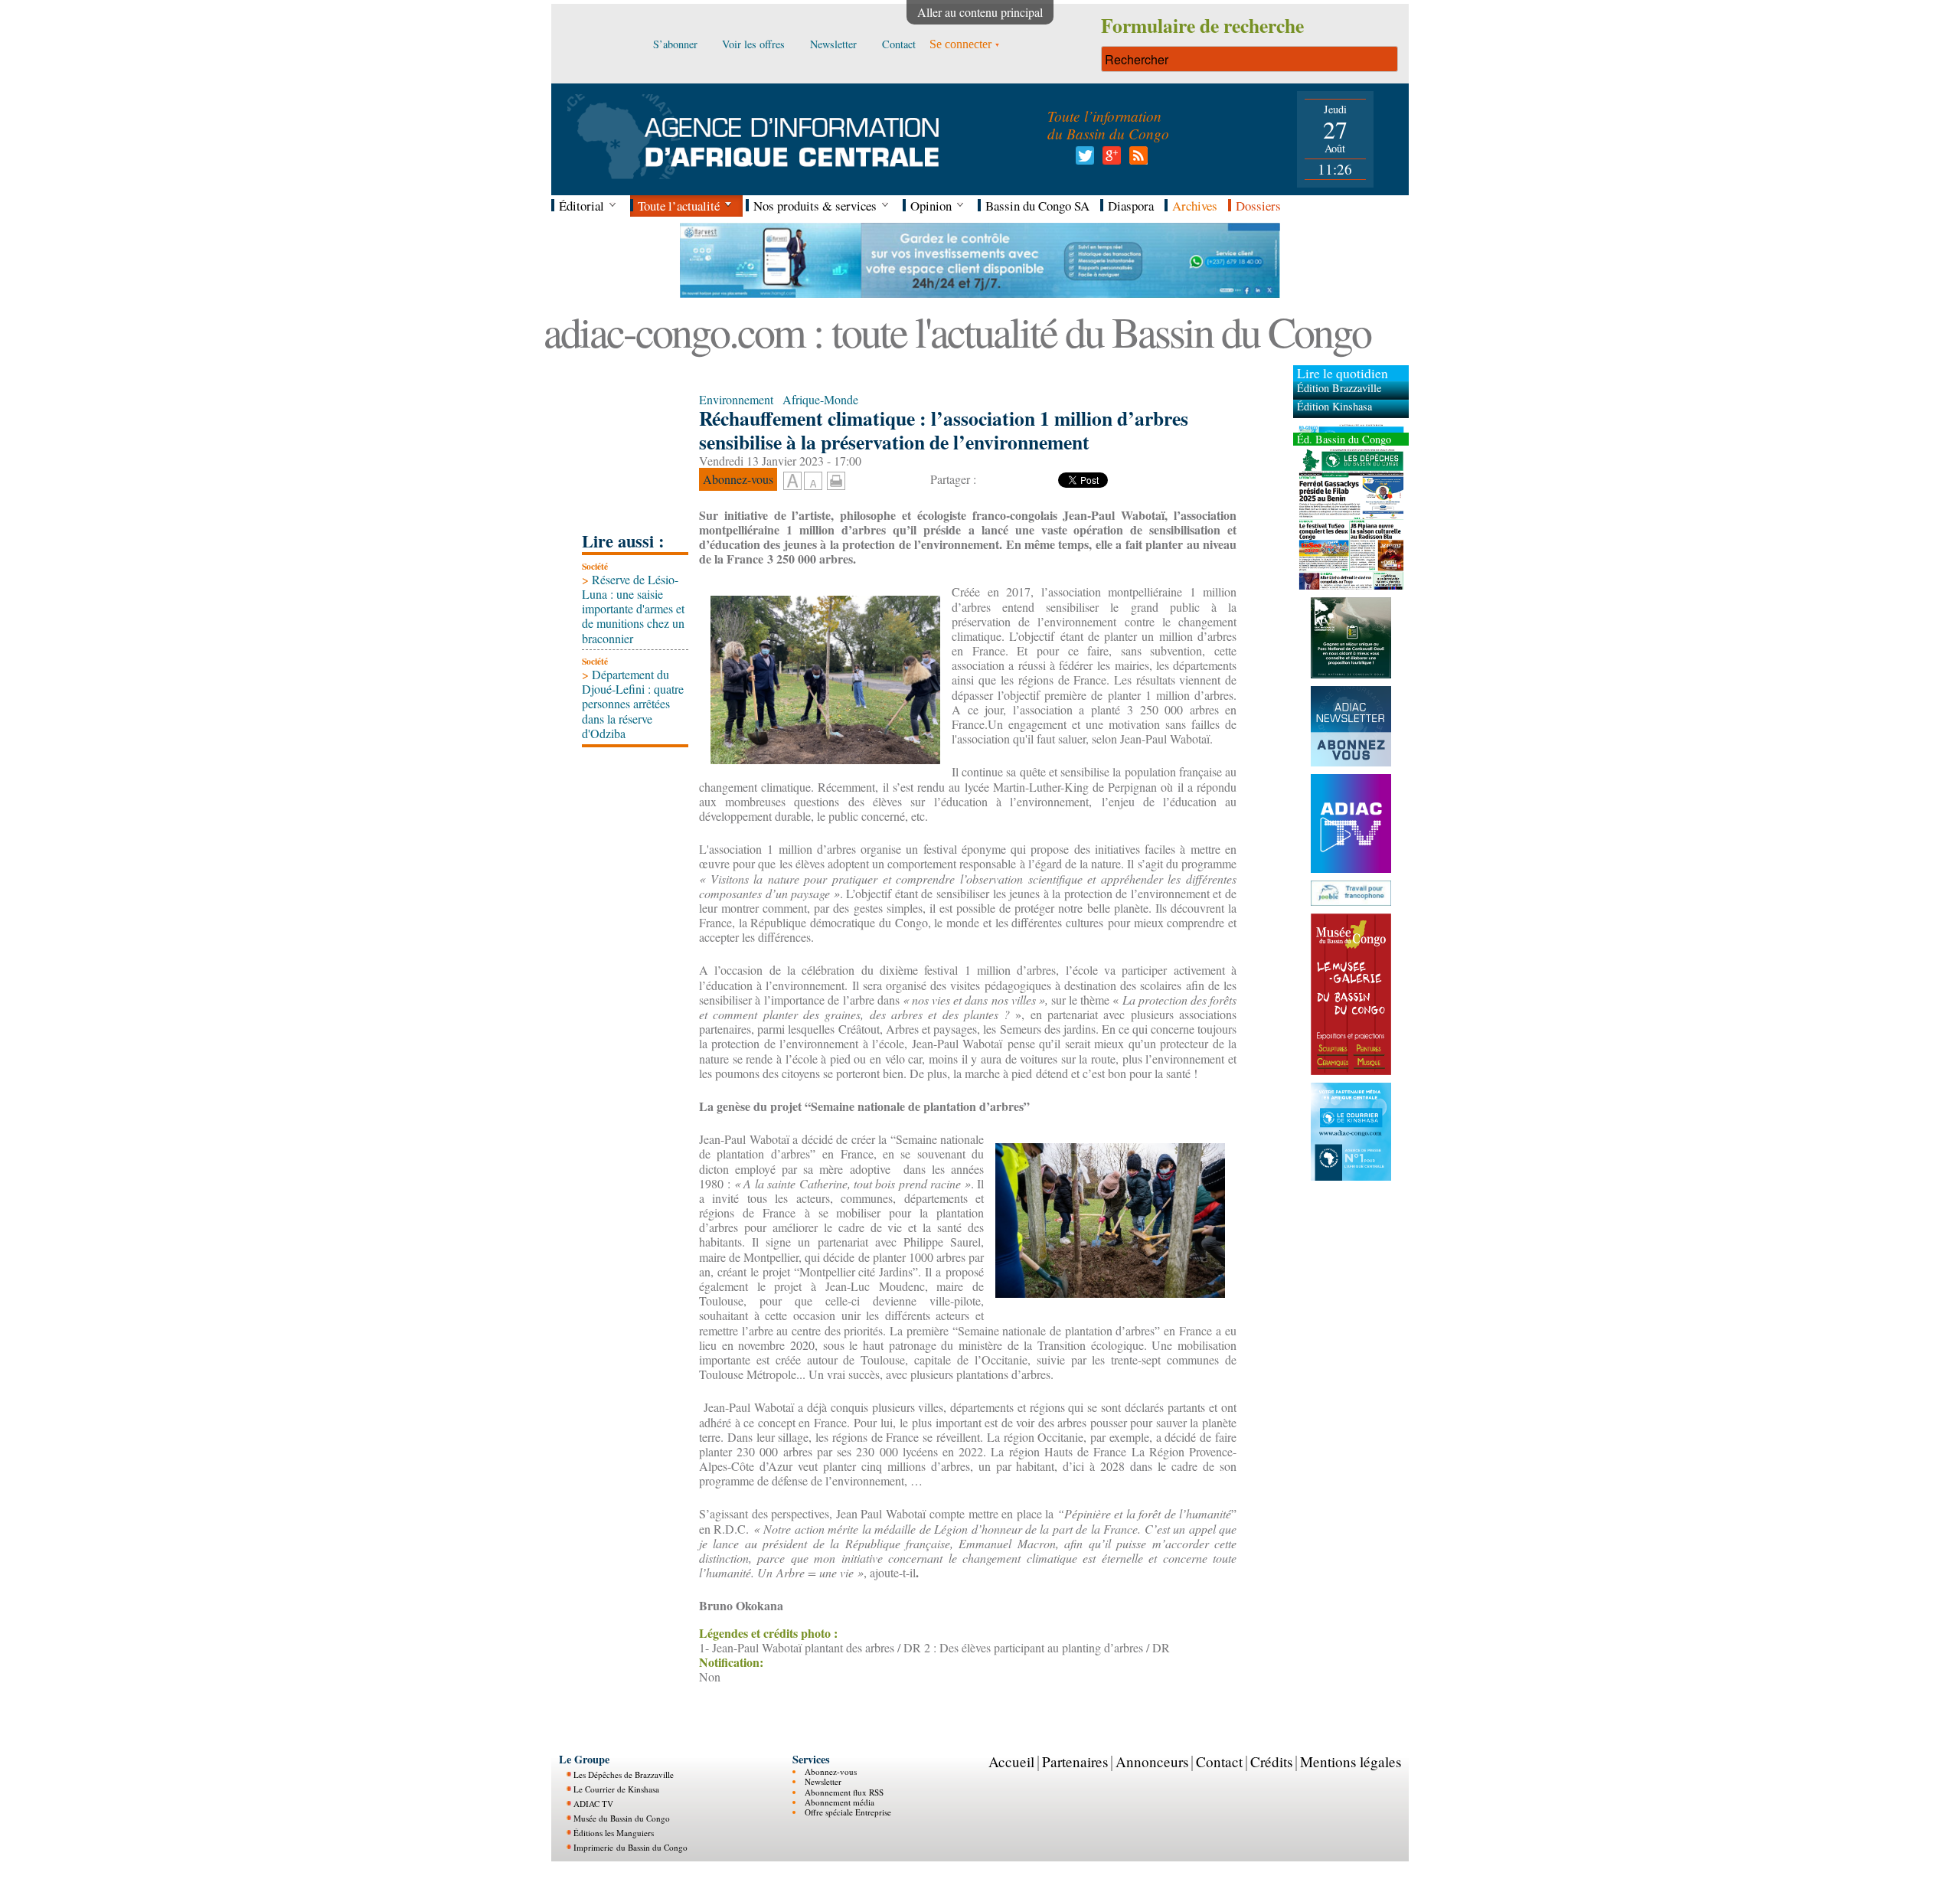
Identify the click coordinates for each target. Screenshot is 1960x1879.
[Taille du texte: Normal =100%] (813, 482)
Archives (1195, 206)
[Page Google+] (1109, 160)
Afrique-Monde (820, 399)
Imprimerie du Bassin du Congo (630, 1847)
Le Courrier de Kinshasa (616, 1789)
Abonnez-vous (831, 1771)
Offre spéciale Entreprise (848, 1812)
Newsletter (823, 1781)
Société (595, 566)
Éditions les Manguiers (614, 1833)
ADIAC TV (593, 1804)
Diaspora (1131, 206)
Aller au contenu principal (980, 12)
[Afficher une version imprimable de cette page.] (836, 479)
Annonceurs (1152, 1761)
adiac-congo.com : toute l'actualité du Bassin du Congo (957, 331)
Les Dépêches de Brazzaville (624, 1774)
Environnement (736, 399)
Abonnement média (840, 1802)
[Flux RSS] (1136, 160)
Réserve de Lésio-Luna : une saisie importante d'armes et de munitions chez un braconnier (633, 609)
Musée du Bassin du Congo (622, 1818)
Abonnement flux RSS (844, 1792)
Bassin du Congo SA (1037, 206)
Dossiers (1258, 206)
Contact (1219, 1761)
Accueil (1011, 1761)
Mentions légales (1351, 1761)
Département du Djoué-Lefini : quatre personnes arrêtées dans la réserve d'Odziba (633, 704)
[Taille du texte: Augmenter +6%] (792, 482)
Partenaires (1075, 1761)
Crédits (1271, 1761)
